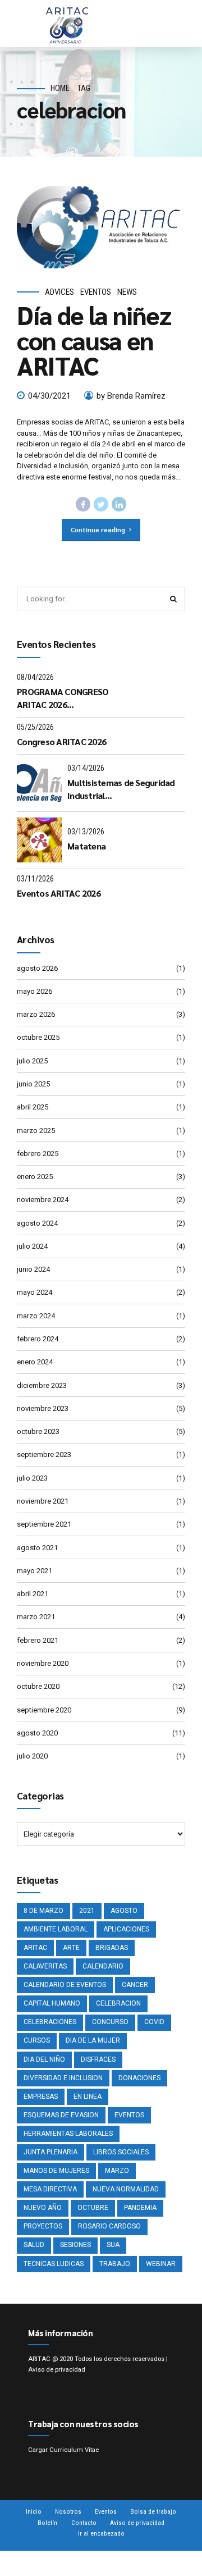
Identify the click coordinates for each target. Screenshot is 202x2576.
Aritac (35, 1948)
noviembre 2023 (43, 1408)
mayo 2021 (35, 1571)
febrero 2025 (38, 1154)
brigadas (112, 1948)
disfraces (98, 2059)
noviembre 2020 (43, 1663)
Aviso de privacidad (57, 2369)
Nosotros (68, 2511)
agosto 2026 (37, 968)
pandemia (140, 2208)
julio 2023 (32, 1478)
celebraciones (50, 2022)
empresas (41, 2097)
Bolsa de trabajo (153, 2511)
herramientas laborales (68, 2134)
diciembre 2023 (42, 1385)
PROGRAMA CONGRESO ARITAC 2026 (63, 698)
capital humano (52, 2003)
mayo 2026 (35, 991)
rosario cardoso (109, 2226)
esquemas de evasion (61, 2115)
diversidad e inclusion (63, 2078)
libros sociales (121, 2152)
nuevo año (43, 2208)
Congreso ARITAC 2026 (61, 741)
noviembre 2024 (43, 1200)
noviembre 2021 (43, 1501)
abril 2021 (33, 1594)
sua (113, 2245)
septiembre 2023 (44, 1454)
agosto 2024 (37, 1223)
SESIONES (75, 2245)
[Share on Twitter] (101, 504)
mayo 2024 (35, 1292)
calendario (103, 1966)
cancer (135, 1985)
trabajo (115, 2264)
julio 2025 (32, 1061)
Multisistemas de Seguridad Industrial (121, 789)
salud (34, 2245)
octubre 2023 (38, 1431)
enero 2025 (35, 1177)
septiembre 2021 (44, 1524)
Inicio (34, 2511)
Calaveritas (45, 1966)
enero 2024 (35, 1362)
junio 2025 (33, 1084)
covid (154, 2022)
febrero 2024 (38, 1339)
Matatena (86, 846)
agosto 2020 (37, 1733)
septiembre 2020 (44, 1710)
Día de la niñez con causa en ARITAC (94, 340)
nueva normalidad (126, 2189)
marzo (117, 2171)
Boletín (47, 2523)
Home (60, 88)
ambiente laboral (56, 1929)
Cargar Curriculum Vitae (63, 2450)
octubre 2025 (38, 1037)
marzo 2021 (36, 1617)
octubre (93, 2208)
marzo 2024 (36, 1316)
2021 (87, 1911)
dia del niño (44, 2059)
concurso (110, 2022)
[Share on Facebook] (83, 504)
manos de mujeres (56, 2171)
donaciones (139, 2078)
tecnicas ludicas (54, 2264)
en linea (88, 2097)
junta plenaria (50, 2152)
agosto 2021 (37, 1548)
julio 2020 (32, 1756)
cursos (37, 2040)
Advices (59, 292)
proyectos (43, 2226)
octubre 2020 (38, 1686)
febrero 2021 (38, 1640)
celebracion (118, 2003)
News (127, 292)
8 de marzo (43, 1911)
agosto (124, 1911)
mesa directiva (50, 2189)
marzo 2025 (36, 1131)
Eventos (96, 292)
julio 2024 (32, 1246)
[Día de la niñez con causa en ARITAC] (101, 227)
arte (71, 1948)
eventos (129, 2115)
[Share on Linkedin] (119, 504)
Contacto (84, 2523)
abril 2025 (33, 1107)
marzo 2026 (36, 1014)
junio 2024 (33, 1269)
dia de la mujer (93, 2040)
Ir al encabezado (101, 2533)
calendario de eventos (65, 1985)
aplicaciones (126, 1929)
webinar (161, 2264)
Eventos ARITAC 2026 (59, 893)
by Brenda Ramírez (131, 396)
